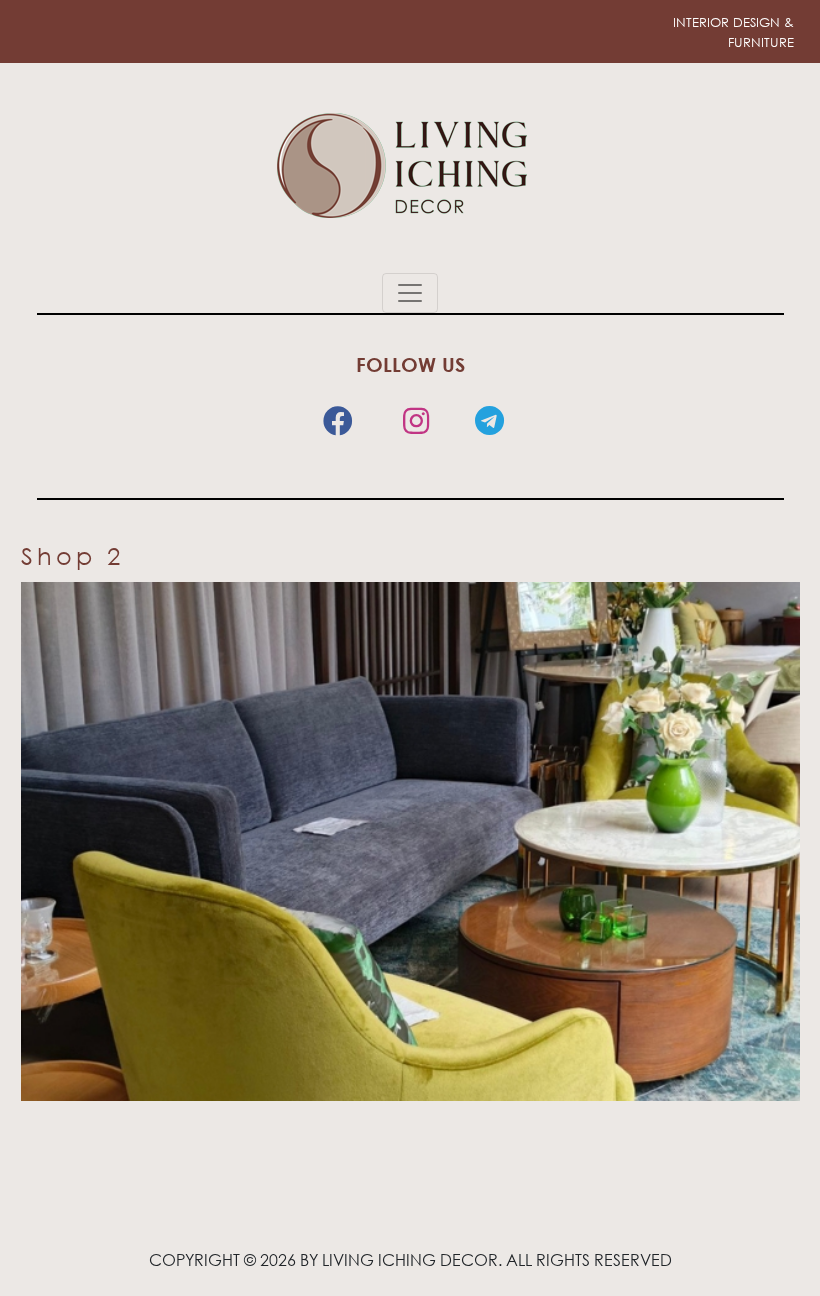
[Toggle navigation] (410, 293)
